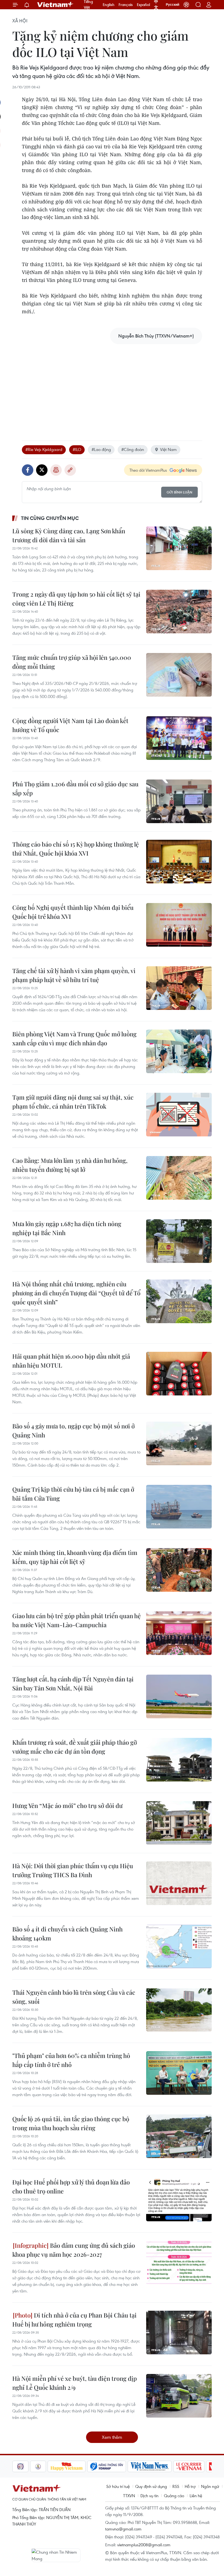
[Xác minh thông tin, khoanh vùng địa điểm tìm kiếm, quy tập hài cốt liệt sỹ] (179, 1570)
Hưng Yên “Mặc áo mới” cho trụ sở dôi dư (67, 1805)
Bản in (56, 470)
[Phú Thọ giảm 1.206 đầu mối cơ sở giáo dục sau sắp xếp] (179, 801)
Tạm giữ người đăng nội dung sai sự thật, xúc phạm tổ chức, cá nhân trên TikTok (73, 1102)
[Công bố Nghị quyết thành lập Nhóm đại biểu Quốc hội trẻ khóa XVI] (179, 925)
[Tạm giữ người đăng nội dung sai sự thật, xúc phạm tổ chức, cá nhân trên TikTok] (179, 1115)
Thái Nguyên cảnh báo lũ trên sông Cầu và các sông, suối (74, 1997)
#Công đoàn (133, 449)
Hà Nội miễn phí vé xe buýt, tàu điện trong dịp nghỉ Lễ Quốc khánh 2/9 (75, 2383)
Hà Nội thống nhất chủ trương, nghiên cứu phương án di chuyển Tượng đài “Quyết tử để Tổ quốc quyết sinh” (76, 1293)
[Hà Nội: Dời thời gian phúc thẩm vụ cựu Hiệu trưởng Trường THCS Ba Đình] (179, 1883)
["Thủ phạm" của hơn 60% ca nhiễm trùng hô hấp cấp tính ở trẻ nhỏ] (179, 2073)
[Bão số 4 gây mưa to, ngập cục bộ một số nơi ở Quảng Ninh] (179, 1443)
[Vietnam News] (132, 2466)
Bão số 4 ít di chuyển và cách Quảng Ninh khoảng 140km (67, 1933)
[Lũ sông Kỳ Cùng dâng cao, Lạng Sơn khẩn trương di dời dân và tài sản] (179, 548)
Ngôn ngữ (210, 2486)
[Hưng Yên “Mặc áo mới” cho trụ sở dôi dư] (179, 1823)
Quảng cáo (174, 2496)
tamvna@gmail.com (123, 2529)
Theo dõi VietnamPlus (148, 470)
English (109, 5)
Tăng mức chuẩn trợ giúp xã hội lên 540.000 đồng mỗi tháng (72, 662)
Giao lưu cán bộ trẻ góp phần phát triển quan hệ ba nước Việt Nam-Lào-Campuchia (76, 1620)
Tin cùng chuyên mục (50, 518)
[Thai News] (20, 2466)
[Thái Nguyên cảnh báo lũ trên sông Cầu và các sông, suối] (179, 2010)
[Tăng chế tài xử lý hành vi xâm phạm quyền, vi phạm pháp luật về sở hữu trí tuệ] (179, 988)
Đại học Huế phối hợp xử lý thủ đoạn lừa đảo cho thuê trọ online (71, 2187)
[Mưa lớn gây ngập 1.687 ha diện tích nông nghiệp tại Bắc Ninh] (179, 1241)
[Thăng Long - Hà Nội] (186, 5)
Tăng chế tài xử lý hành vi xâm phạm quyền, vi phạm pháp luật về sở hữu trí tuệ (74, 975)
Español (143, 5)
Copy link (70, 470)
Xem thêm (112, 2437)
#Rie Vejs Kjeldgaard (44, 449)
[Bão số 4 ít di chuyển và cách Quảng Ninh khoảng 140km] (179, 1946)
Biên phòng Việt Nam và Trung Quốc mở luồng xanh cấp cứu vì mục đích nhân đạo (74, 1038)
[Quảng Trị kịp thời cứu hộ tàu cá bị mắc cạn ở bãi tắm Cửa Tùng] (179, 1507)
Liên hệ (196, 2496)
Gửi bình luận (179, 492)
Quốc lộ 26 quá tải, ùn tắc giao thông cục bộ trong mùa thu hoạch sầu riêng (71, 2123)
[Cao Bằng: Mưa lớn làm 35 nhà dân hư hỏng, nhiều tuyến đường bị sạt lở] (179, 1178)
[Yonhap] (89, 2466)
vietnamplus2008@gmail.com (144, 2545)
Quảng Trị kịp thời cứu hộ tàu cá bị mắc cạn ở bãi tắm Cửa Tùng (73, 1494)
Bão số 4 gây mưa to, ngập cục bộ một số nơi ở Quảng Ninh (73, 1430)
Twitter (42, 470)
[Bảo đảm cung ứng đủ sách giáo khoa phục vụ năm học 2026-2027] (179, 2263)
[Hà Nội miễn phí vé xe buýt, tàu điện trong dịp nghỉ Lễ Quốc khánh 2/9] (179, 2396)
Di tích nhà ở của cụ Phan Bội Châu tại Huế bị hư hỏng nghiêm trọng (74, 2320)
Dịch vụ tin (149, 2496)
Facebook (28, 470)
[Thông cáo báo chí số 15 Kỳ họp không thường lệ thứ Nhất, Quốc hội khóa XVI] (179, 862)
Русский (173, 5)
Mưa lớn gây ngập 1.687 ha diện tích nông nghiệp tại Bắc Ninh (67, 1228)
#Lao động (101, 449)
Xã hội (20, 21)
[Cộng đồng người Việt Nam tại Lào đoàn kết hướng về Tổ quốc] (179, 738)
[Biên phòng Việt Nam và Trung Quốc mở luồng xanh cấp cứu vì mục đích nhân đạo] (179, 1051)
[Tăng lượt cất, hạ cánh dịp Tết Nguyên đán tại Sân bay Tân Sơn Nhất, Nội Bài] (179, 1696)
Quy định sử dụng (151, 2486)
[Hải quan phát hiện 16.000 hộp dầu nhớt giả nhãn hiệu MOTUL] (179, 1374)
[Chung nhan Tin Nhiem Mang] (56, 2555)
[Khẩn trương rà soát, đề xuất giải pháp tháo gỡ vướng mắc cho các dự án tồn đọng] (179, 1760)
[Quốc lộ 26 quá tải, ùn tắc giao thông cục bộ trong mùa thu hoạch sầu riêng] (179, 2136)
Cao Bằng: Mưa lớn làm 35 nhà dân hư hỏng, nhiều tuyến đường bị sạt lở (70, 1165)
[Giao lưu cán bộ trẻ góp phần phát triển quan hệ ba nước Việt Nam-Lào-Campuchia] (179, 1633)
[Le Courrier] (171, 2466)
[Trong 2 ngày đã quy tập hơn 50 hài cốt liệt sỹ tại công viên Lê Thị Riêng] (179, 612)
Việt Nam (168, 449)
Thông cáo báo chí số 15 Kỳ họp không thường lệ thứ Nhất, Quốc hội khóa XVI (76, 849)
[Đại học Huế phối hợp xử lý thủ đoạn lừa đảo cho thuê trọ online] (179, 2199)
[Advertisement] (112, 387)
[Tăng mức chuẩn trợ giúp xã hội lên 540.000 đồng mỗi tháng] (179, 675)
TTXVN (129, 2496)
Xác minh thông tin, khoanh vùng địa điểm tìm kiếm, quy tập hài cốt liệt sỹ (75, 1557)
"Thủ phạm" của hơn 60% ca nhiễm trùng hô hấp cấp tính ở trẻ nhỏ (71, 2060)
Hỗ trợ (190, 2486)
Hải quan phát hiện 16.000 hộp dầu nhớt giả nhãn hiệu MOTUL (71, 1361)
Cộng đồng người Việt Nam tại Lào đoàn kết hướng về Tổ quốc (70, 725)
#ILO (77, 449)
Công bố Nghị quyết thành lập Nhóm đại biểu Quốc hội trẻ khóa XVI (73, 912)
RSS (176, 2486)
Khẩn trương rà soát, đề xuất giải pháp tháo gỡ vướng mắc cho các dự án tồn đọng (75, 1747)
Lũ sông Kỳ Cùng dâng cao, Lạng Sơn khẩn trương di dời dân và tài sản (69, 535)
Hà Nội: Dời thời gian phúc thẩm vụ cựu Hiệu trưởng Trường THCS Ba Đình (73, 1870)
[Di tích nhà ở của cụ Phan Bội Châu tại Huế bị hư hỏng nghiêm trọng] (179, 2333)
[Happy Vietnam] (49, 2466)
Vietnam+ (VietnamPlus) (55, 5)
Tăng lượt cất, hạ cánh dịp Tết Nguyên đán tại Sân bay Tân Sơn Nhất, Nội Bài (73, 1683)
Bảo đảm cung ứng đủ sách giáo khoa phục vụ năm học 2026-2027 (74, 2250)
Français (126, 5)
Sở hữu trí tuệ (118, 2486)
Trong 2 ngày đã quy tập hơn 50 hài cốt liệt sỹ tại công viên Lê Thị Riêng (76, 599)
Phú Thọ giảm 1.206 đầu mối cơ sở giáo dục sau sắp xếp (75, 788)
